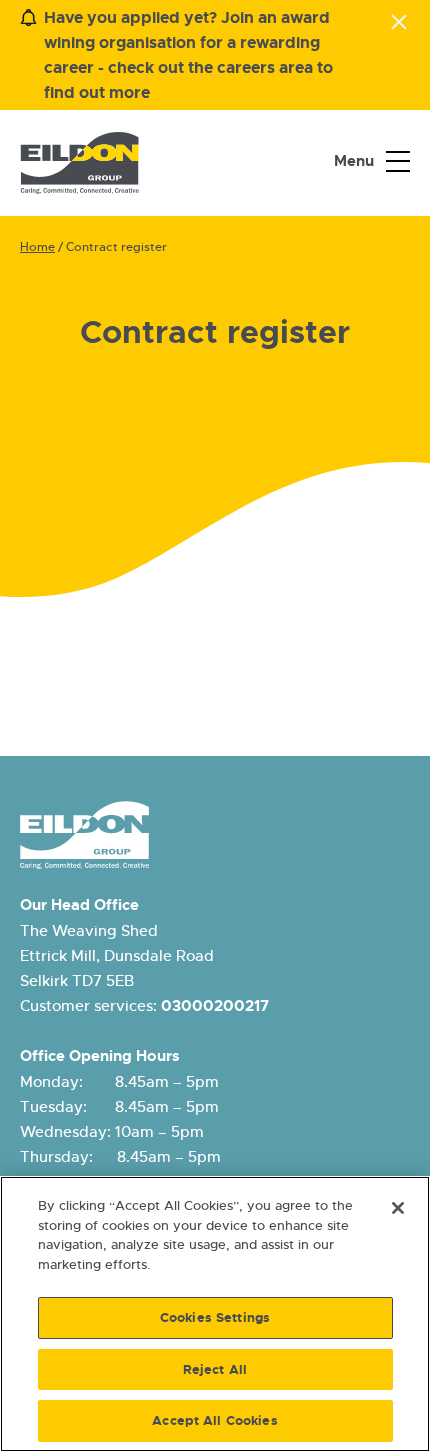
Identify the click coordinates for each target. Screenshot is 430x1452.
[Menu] (398, 162)
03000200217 (215, 1006)
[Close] (398, 1208)
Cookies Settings (215, 1317)
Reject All (215, 1369)
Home (37, 247)
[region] (215, 1314)
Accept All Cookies (214, 1420)
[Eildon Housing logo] (79, 163)
